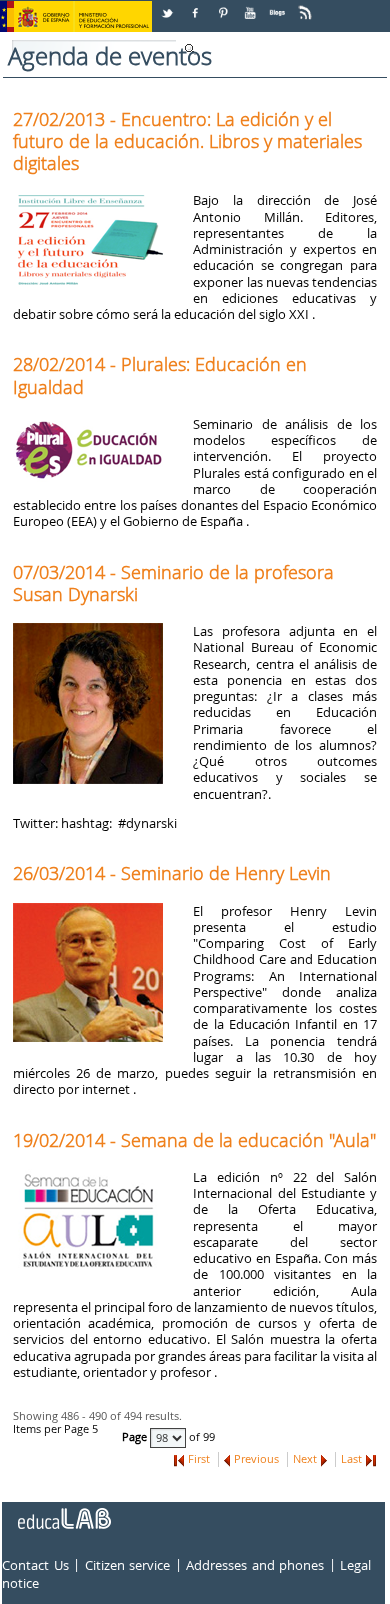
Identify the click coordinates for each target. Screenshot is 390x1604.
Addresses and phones (255, 1565)
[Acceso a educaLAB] (63, 1511)
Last (351, 1459)
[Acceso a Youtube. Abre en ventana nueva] (252, 5)
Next (305, 1459)
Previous (256, 1459)
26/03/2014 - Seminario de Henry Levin (172, 873)
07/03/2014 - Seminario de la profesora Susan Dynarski (173, 583)
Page (136, 1437)
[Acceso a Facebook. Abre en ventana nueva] (197, 5)
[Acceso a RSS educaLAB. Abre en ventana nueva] (307, 5)
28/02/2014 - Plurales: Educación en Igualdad (160, 375)
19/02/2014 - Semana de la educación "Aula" (194, 1140)
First (199, 1459)
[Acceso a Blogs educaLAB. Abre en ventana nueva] (279, 5)
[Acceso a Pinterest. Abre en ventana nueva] (224, 5)
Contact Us (35, 1565)
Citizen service (128, 1565)
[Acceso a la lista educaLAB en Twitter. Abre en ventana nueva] (169, 5)
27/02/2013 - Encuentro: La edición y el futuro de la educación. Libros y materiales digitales (187, 141)
